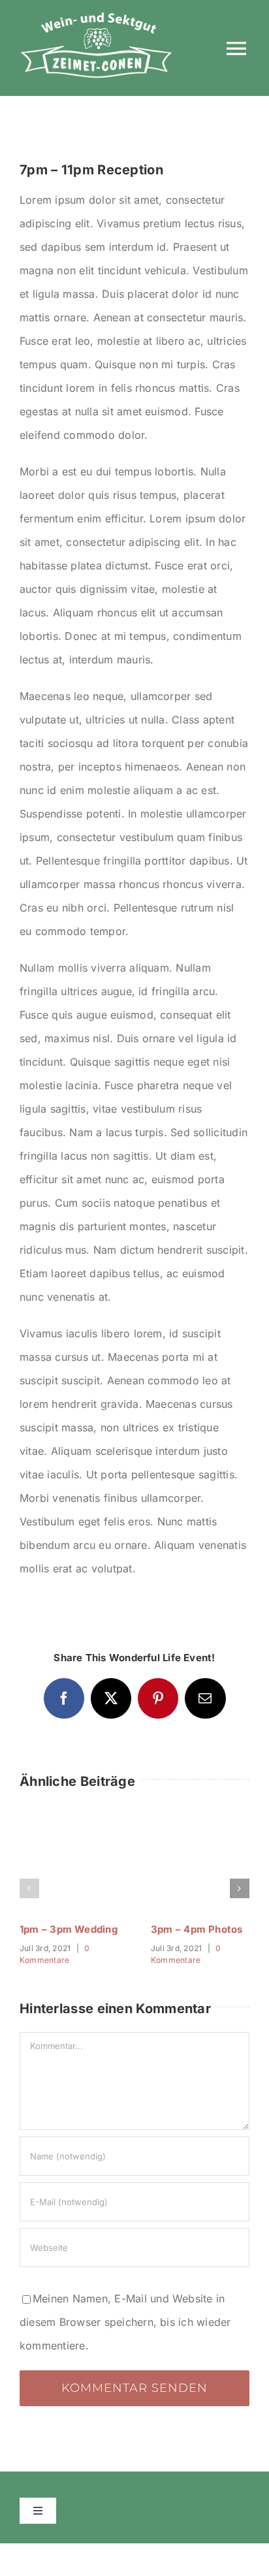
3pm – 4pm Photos (197, 1929)
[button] (29, 1888)
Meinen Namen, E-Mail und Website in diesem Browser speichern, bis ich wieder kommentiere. (125, 2322)
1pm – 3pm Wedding (69, 1929)
